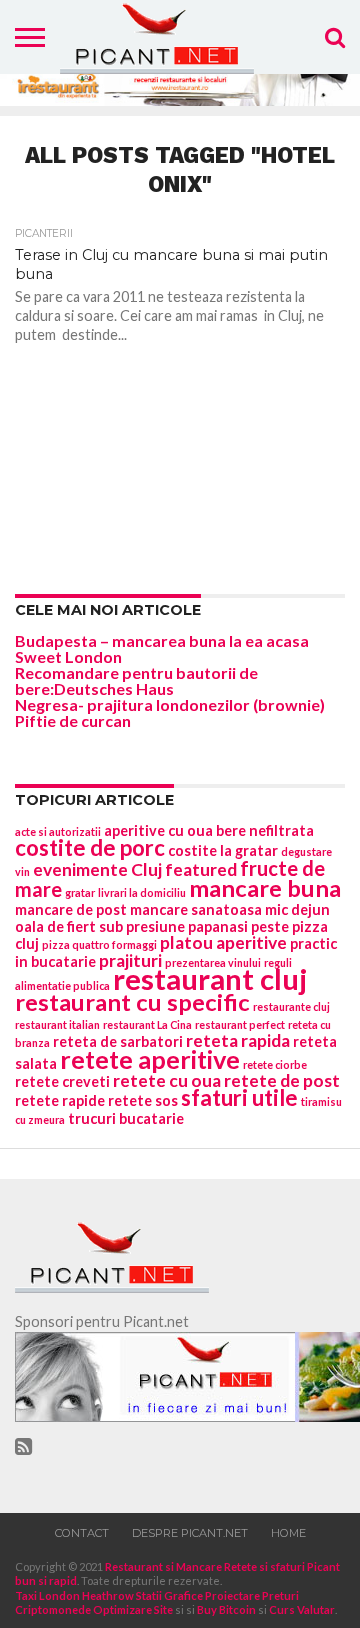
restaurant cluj (210, 978)
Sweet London (68, 656)
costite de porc (90, 847)
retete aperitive (150, 1059)
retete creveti (62, 1081)
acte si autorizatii (58, 831)
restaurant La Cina (147, 1024)
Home (288, 1533)
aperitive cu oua (158, 830)
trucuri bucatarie (126, 1118)
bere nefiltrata (265, 830)
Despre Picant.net (190, 1533)
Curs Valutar (302, 1609)
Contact (82, 1533)
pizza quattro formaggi (99, 944)
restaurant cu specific (132, 1002)
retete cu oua (167, 1080)
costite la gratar (223, 850)
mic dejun (297, 909)
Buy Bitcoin (226, 1609)
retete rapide (60, 1100)
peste (270, 926)
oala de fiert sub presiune (100, 926)
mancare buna (265, 888)
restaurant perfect (240, 1024)
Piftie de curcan (73, 720)
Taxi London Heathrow (74, 1595)
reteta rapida (238, 1040)
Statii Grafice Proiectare (198, 1595)
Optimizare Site (133, 1609)
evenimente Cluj (97, 869)
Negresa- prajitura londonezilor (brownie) (170, 704)
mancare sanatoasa (196, 909)
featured (201, 869)
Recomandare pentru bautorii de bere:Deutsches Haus (136, 680)
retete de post (282, 1080)
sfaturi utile (239, 1097)
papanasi (218, 926)
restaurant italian (57, 1024)
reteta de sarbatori (118, 1041)
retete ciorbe (275, 1064)
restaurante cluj (291, 1006)
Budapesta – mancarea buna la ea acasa (162, 640)
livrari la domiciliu (142, 892)
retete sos (143, 1100)
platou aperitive (223, 942)
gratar (80, 892)
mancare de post (71, 909)
